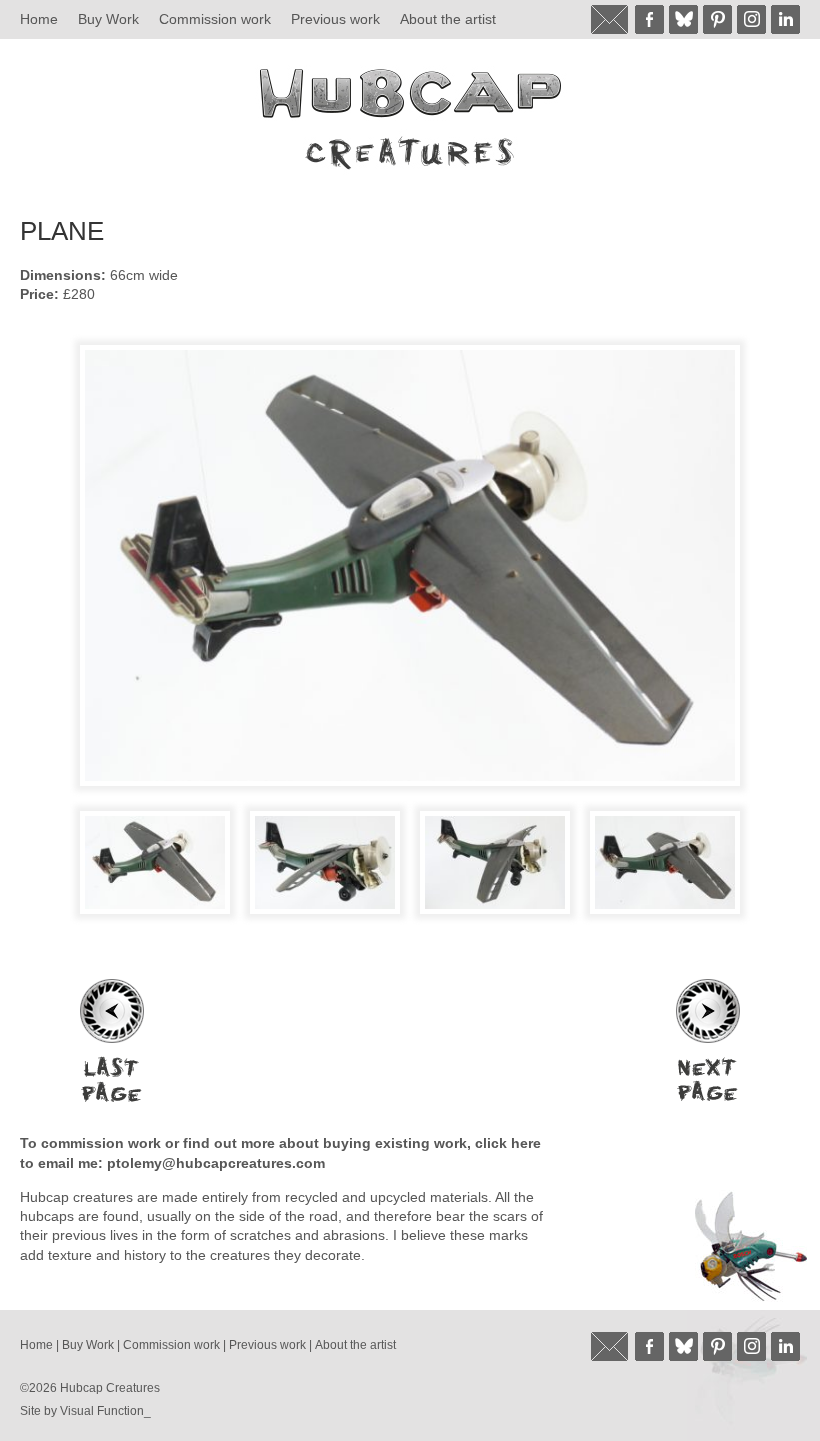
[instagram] (751, 19)
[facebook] (649, 19)
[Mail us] (610, 19)
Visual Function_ (105, 1411)
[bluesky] (683, 19)
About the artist (448, 19)
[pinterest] (717, 19)
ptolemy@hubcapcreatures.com (216, 1163)
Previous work (335, 19)
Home (39, 19)
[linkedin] (785, 19)
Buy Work (108, 19)
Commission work (215, 19)
